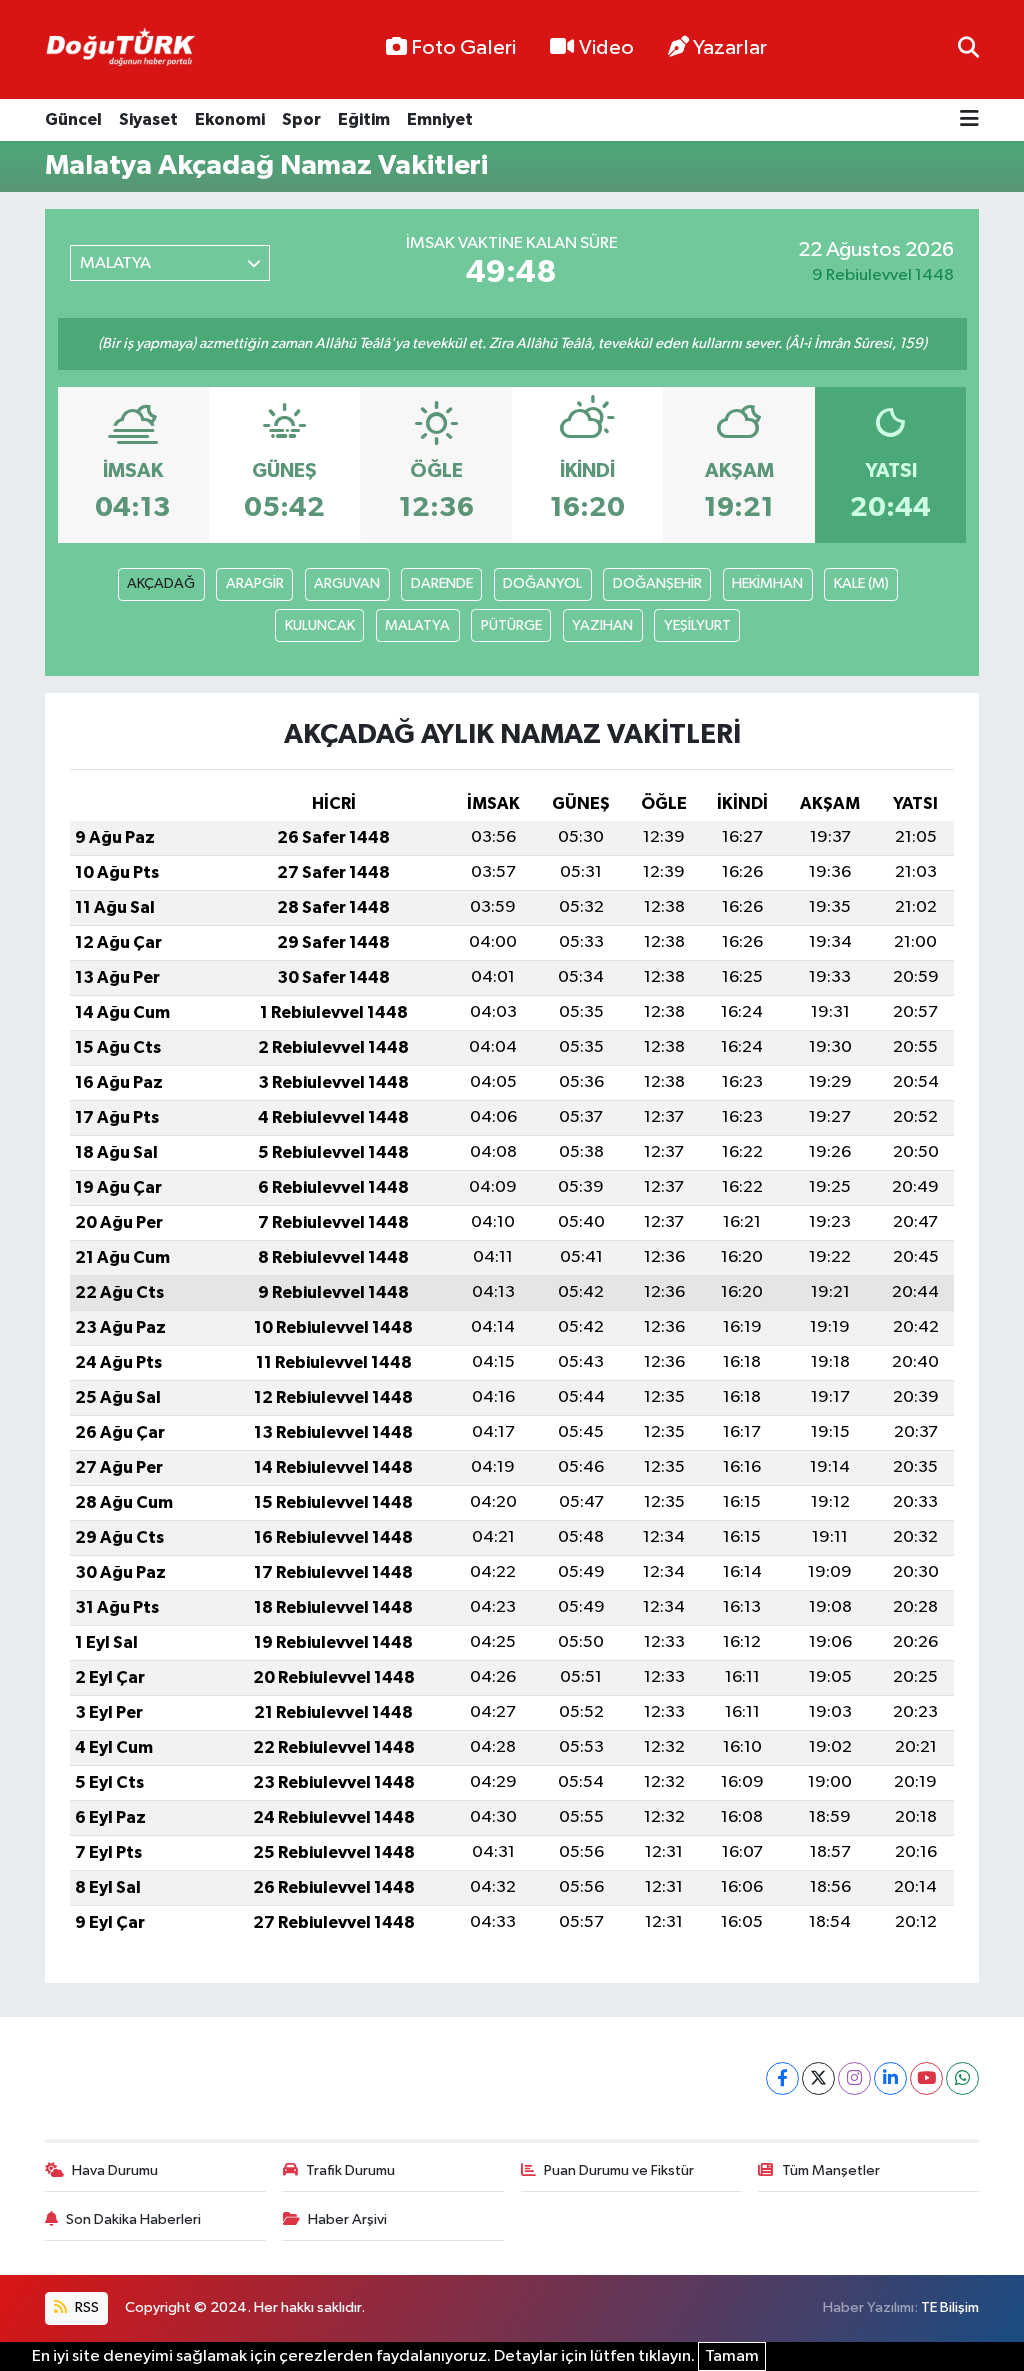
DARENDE (442, 583)
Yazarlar (730, 48)
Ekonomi (230, 119)
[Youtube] (926, 2078)
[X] (818, 2078)
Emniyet (440, 119)
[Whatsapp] (962, 2078)
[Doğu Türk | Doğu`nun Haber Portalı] (120, 50)
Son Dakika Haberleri (133, 2219)
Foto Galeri (463, 48)
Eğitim (364, 119)
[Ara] (968, 49)
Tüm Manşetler (831, 2170)
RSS (85, 2307)
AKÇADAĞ (161, 583)
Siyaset (148, 119)
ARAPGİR (255, 583)
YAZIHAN (602, 625)
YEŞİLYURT (697, 625)
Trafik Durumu (350, 2170)
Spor (301, 119)
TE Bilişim (950, 2307)
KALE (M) (861, 583)
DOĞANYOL (542, 583)
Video (606, 48)
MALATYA (417, 625)
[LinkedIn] (890, 2078)
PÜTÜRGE (511, 625)
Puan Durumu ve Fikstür (619, 2170)
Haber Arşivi (347, 2219)
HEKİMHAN (767, 583)
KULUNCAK (320, 625)
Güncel (73, 119)
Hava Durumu (115, 2170)
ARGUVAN (347, 583)
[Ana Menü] (969, 120)
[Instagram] (854, 2078)
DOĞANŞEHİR (657, 583)
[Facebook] (782, 2078)
